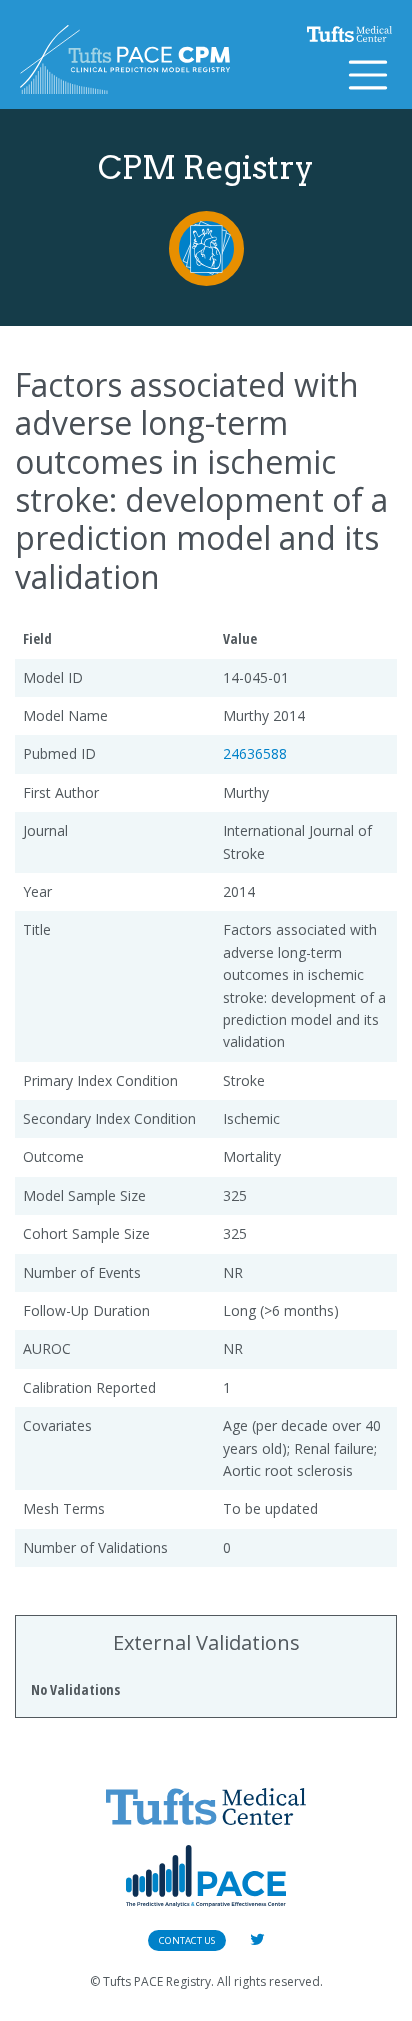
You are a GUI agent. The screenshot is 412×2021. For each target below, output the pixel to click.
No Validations (75, 1689)
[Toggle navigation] (368, 75)
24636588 (255, 753)
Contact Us (187, 1940)
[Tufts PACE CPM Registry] (125, 59)
